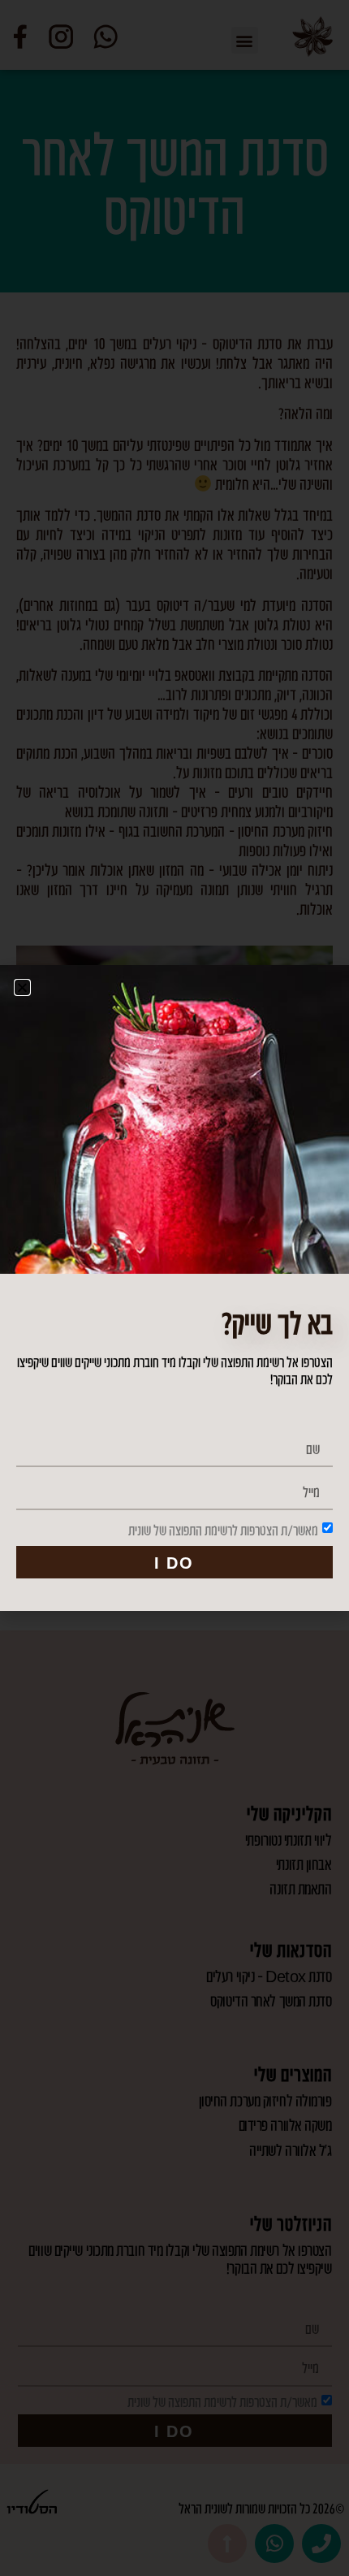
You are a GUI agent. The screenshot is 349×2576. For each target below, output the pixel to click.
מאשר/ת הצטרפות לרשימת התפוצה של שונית (223, 1530)
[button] (22, 987)
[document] (174, 1288)
